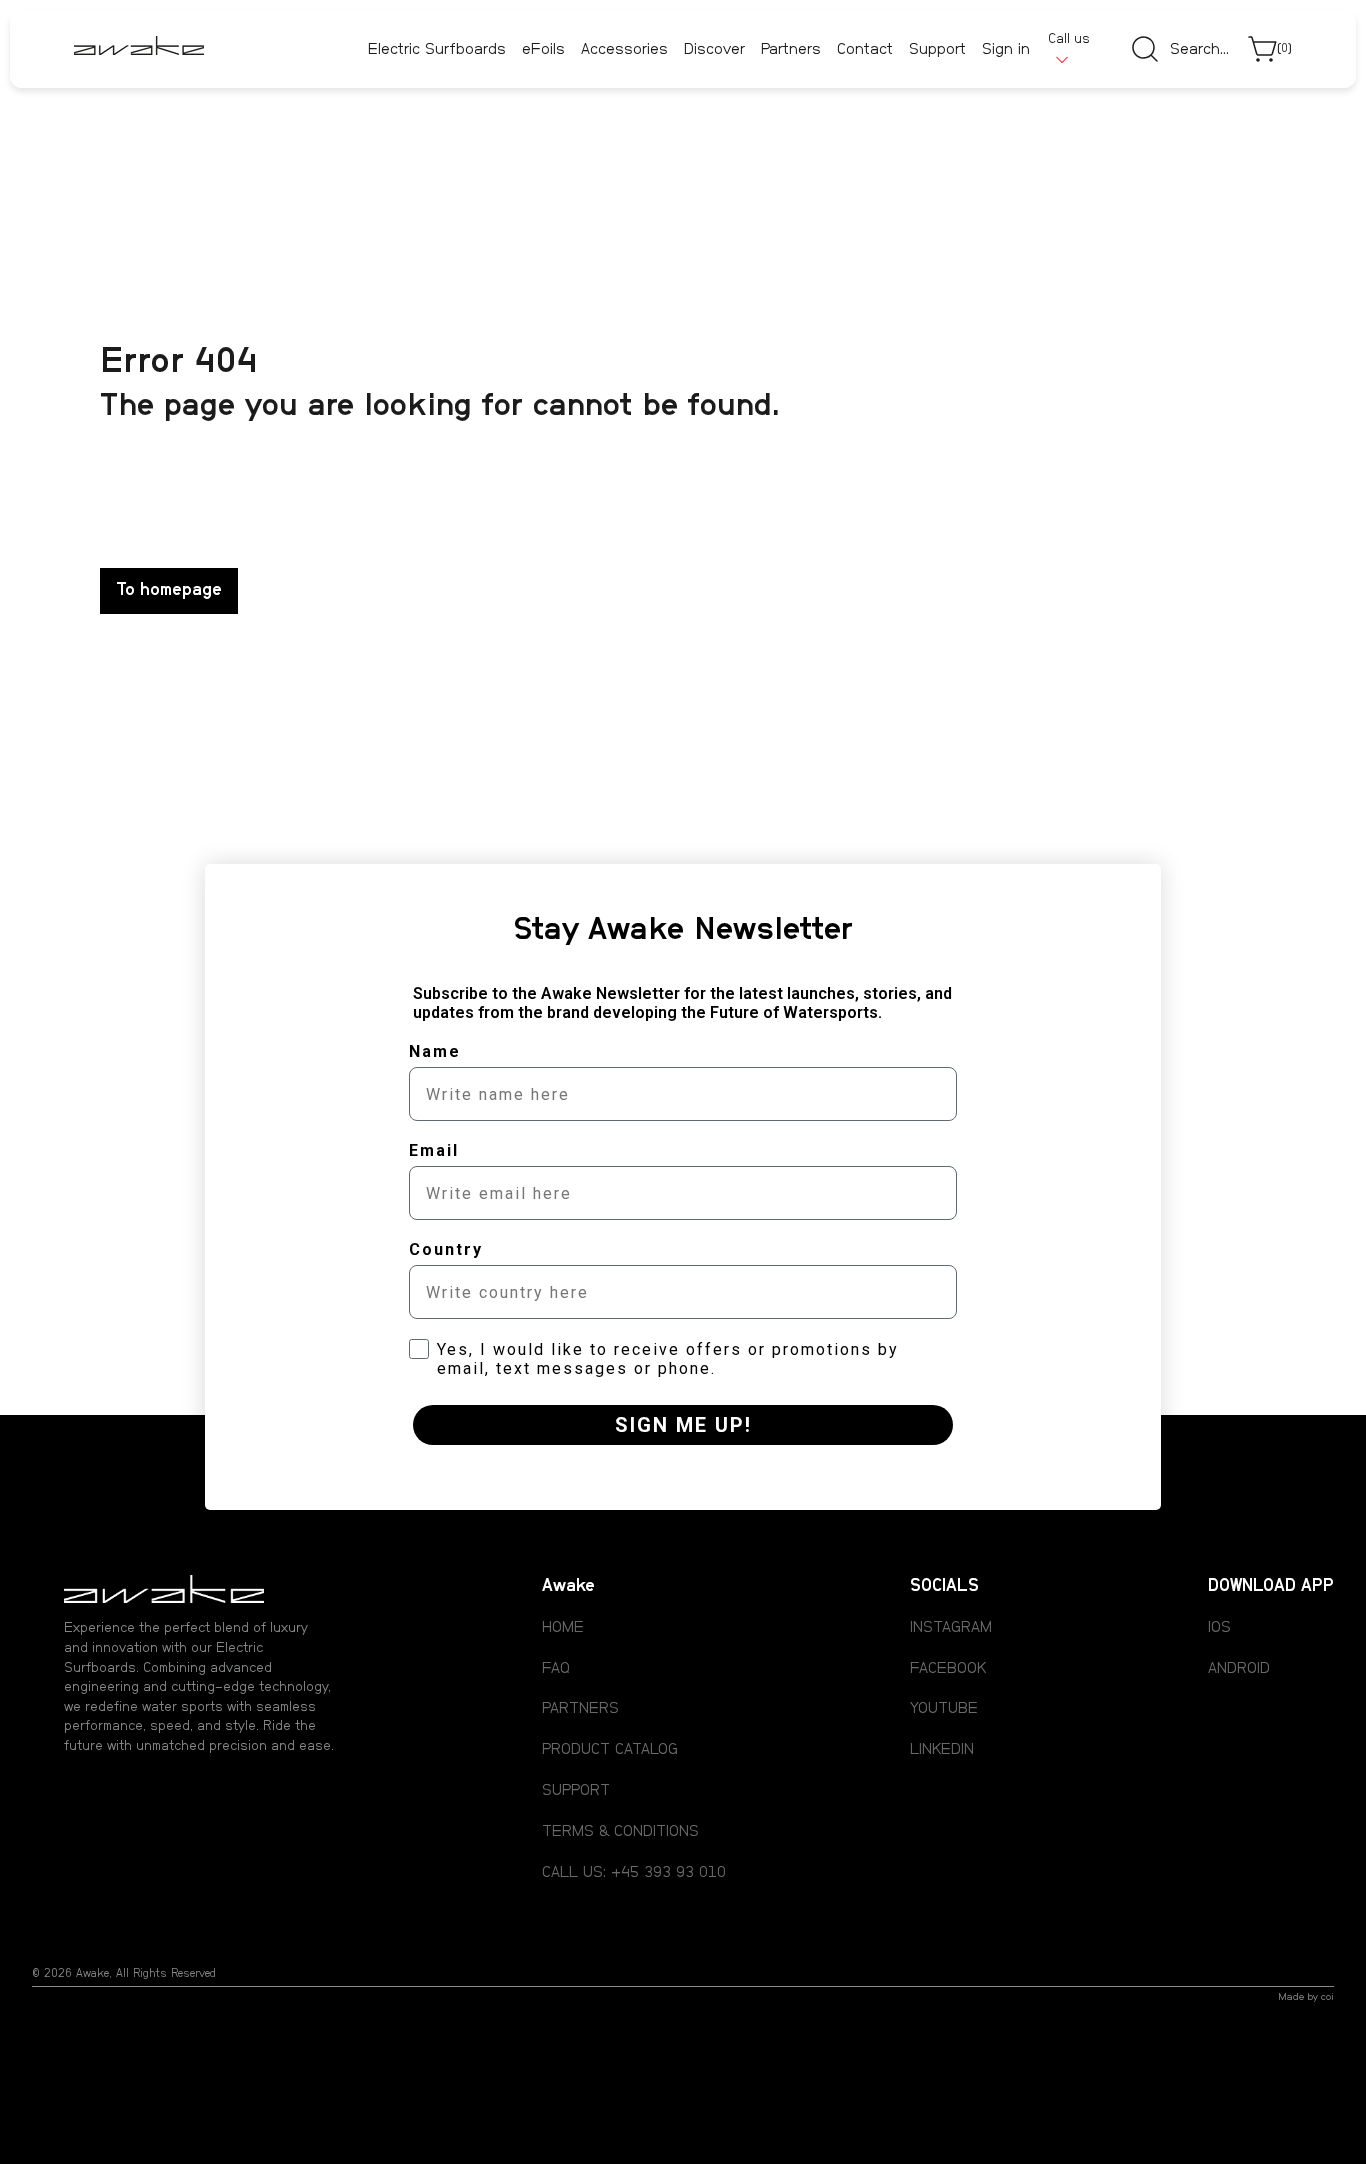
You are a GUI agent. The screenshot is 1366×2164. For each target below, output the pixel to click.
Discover (714, 49)
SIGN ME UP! (683, 1425)
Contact (865, 50)
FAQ (556, 1668)
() (1284, 49)
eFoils (543, 49)
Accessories (624, 49)
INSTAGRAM (951, 1627)
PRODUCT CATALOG (610, 1749)
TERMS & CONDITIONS (620, 1831)
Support (937, 50)
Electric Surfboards (437, 49)
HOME (563, 1627)
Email (434, 1150)
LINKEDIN (942, 1749)
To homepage (169, 590)
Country (446, 1249)
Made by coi (1306, 1997)
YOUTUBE (944, 1708)
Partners (791, 50)
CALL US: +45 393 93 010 (634, 1872)
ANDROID (1239, 1668)
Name (435, 1051)
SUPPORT (576, 1790)
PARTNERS (580, 1708)
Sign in (1006, 50)
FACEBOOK (948, 1668)
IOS (1219, 1627)
